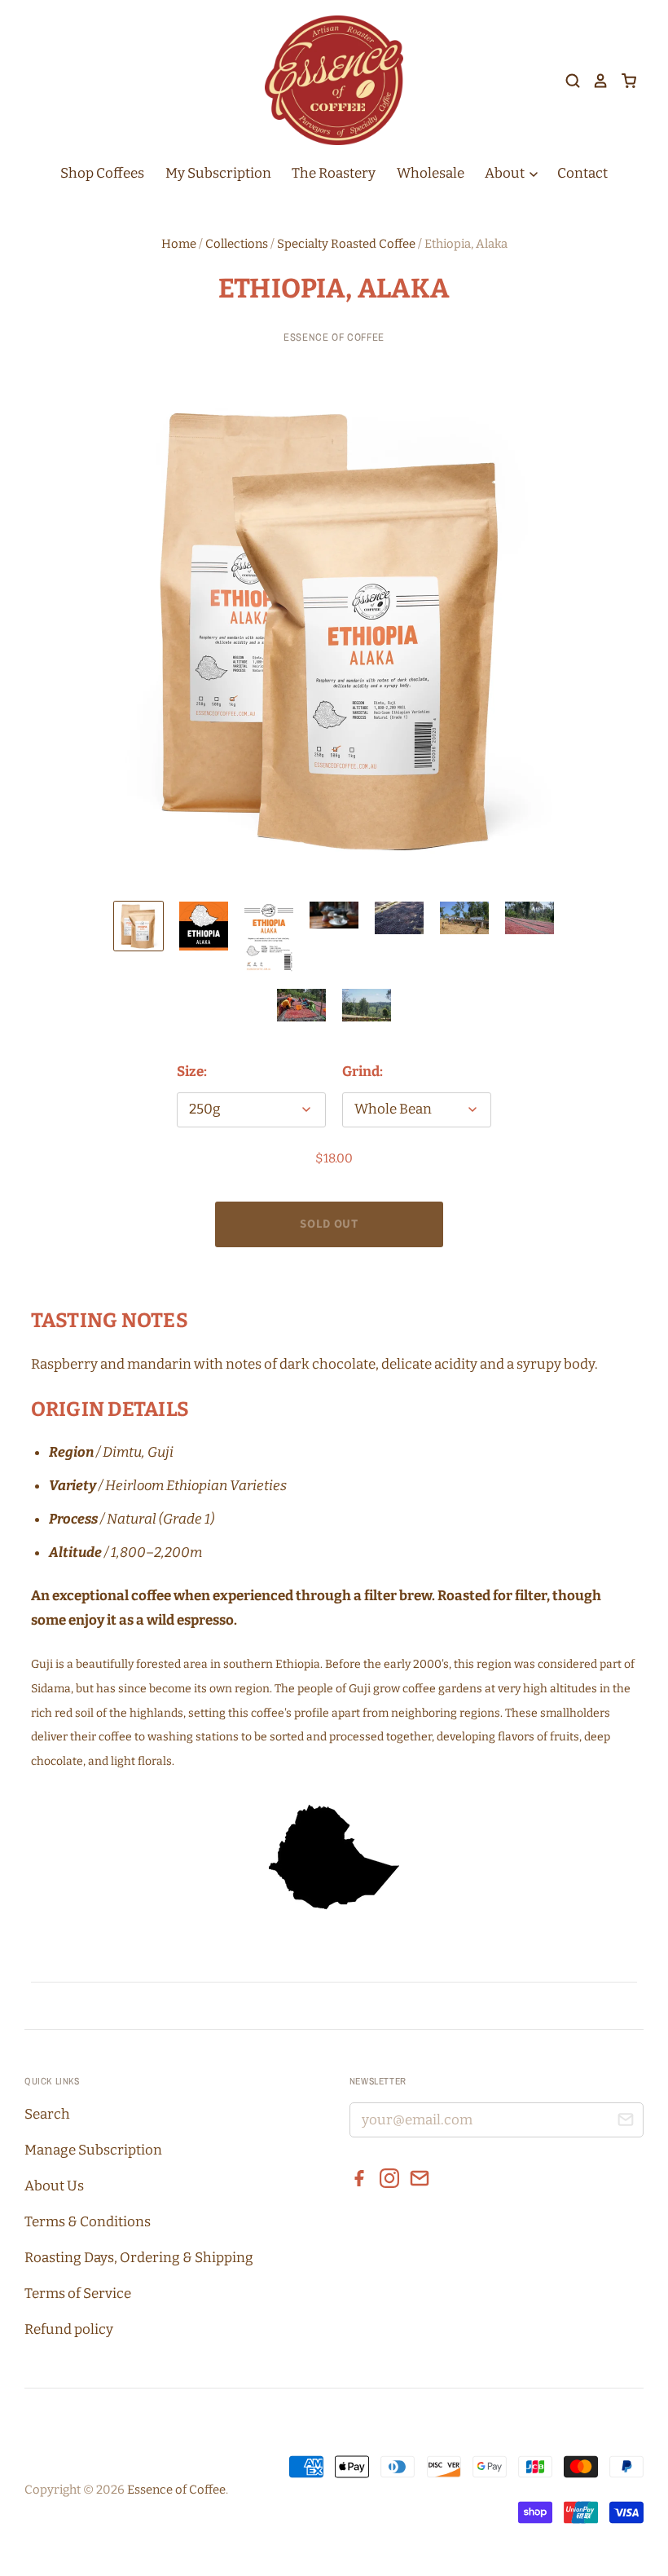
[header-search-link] (567, 81)
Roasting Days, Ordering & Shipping (139, 2258)
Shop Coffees (102, 173)
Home (179, 244)
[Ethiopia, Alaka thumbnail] (138, 926)
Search (47, 2114)
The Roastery (334, 173)
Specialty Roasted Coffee (346, 244)
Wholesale (431, 173)
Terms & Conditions (88, 2222)
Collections (237, 244)
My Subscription (218, 173)
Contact (582, 173)
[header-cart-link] (623, 81)
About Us (54, 2186)
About (506, 173)
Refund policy (69, 2329)
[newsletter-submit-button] (625, 2122)
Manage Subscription (93, 2150)
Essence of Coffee (334, 337)
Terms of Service (78, 2294)
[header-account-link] (595, 81)
